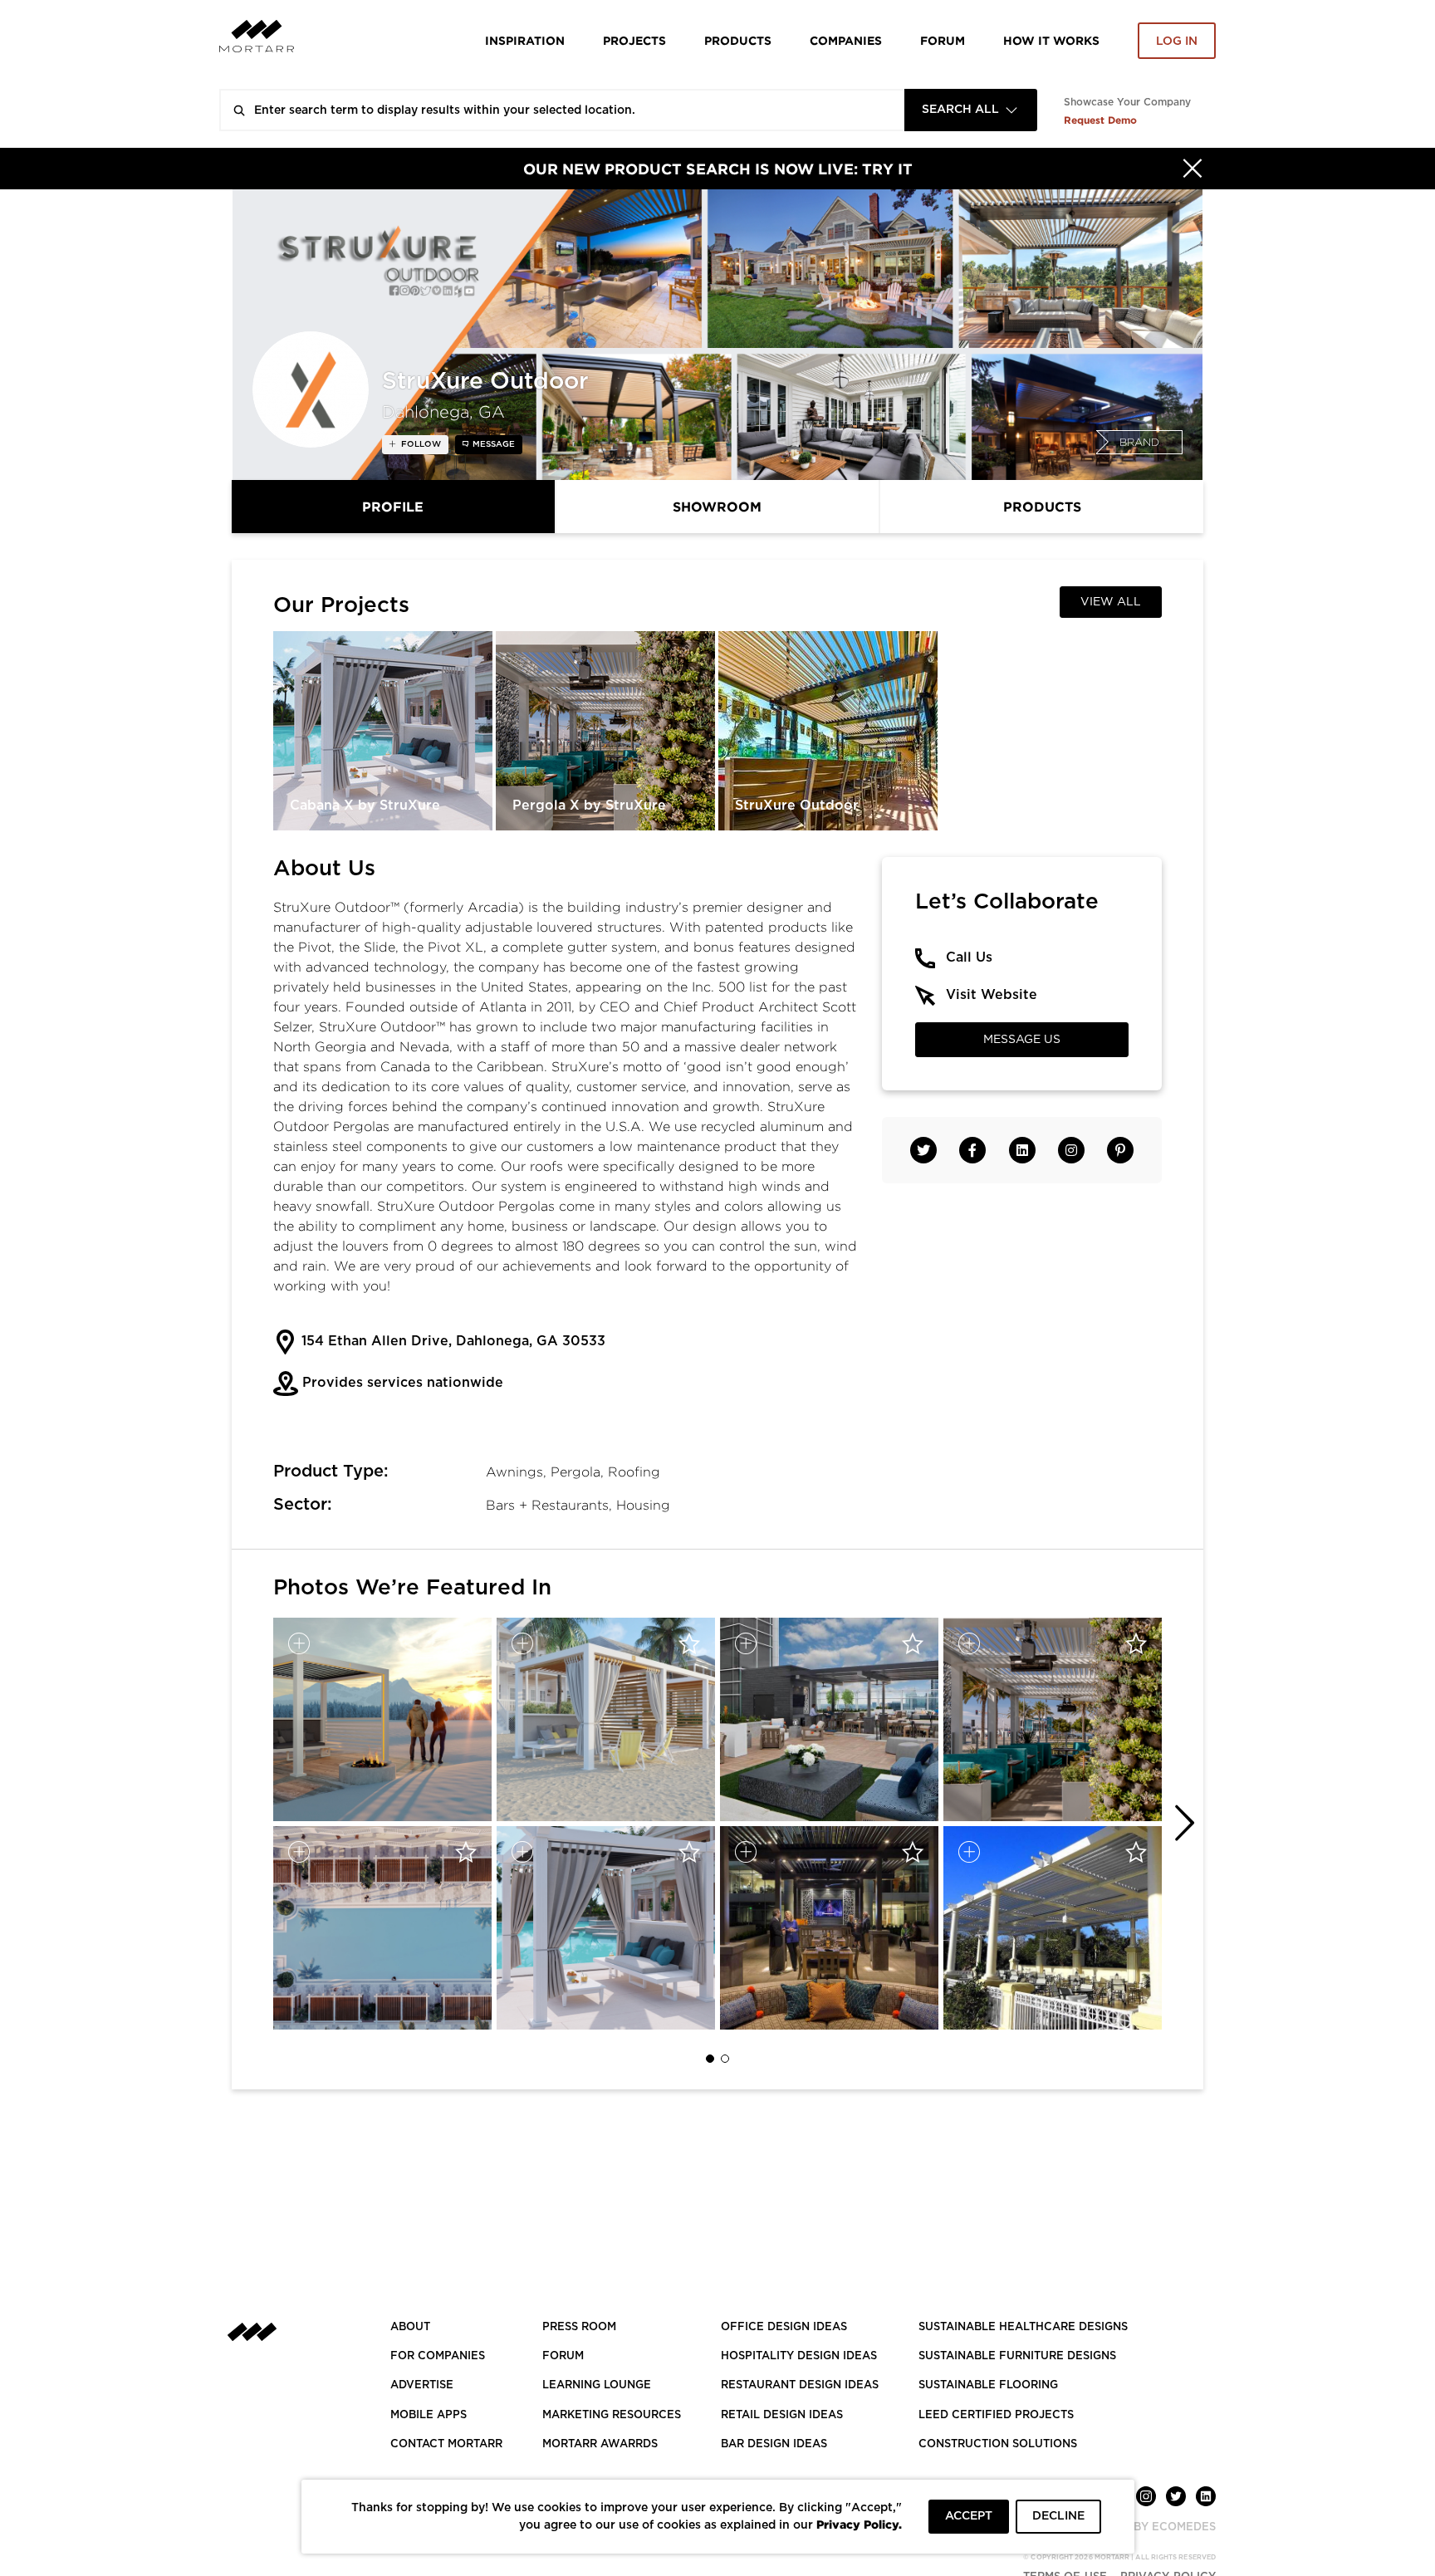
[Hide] (1193, 169)
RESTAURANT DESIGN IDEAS (800, 2385)
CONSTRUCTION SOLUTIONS (998, 2444)
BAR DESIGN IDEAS (774, 2444)
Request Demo (1100, 120)
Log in (1177, 42)
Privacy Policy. (859, 2524)
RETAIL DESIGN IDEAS (782, 2415)
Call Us (969, 957)
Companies (846, 40)
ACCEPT (969, 2516)
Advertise (422, 2385)
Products (738, 40)
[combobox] (971, 110)
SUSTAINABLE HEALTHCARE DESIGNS (1023, 2327)
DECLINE (1058, 2516)
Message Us (1022, 1040)
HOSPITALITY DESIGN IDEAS (799, 2356)
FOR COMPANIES (438, 2356)
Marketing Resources (612, 2415)
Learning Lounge (597, 2385)
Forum (943, 40)
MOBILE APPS (429, 2415)
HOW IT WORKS (1051, 40)
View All (1111, 602)
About (410, 2327)
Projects (634, 40)
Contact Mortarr (446, 2444)
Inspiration (525, 40)
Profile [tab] (393, 507)
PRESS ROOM (579, 2327)
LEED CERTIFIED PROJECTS (996, 2415)
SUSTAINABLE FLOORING (988, 2385)
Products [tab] (1042, 507)
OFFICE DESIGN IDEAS (784, 2327)
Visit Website (992, 995)
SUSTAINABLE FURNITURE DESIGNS (1017, 2356)
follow (420, 444)
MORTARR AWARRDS (600, 2444)
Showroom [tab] (717, 507)
